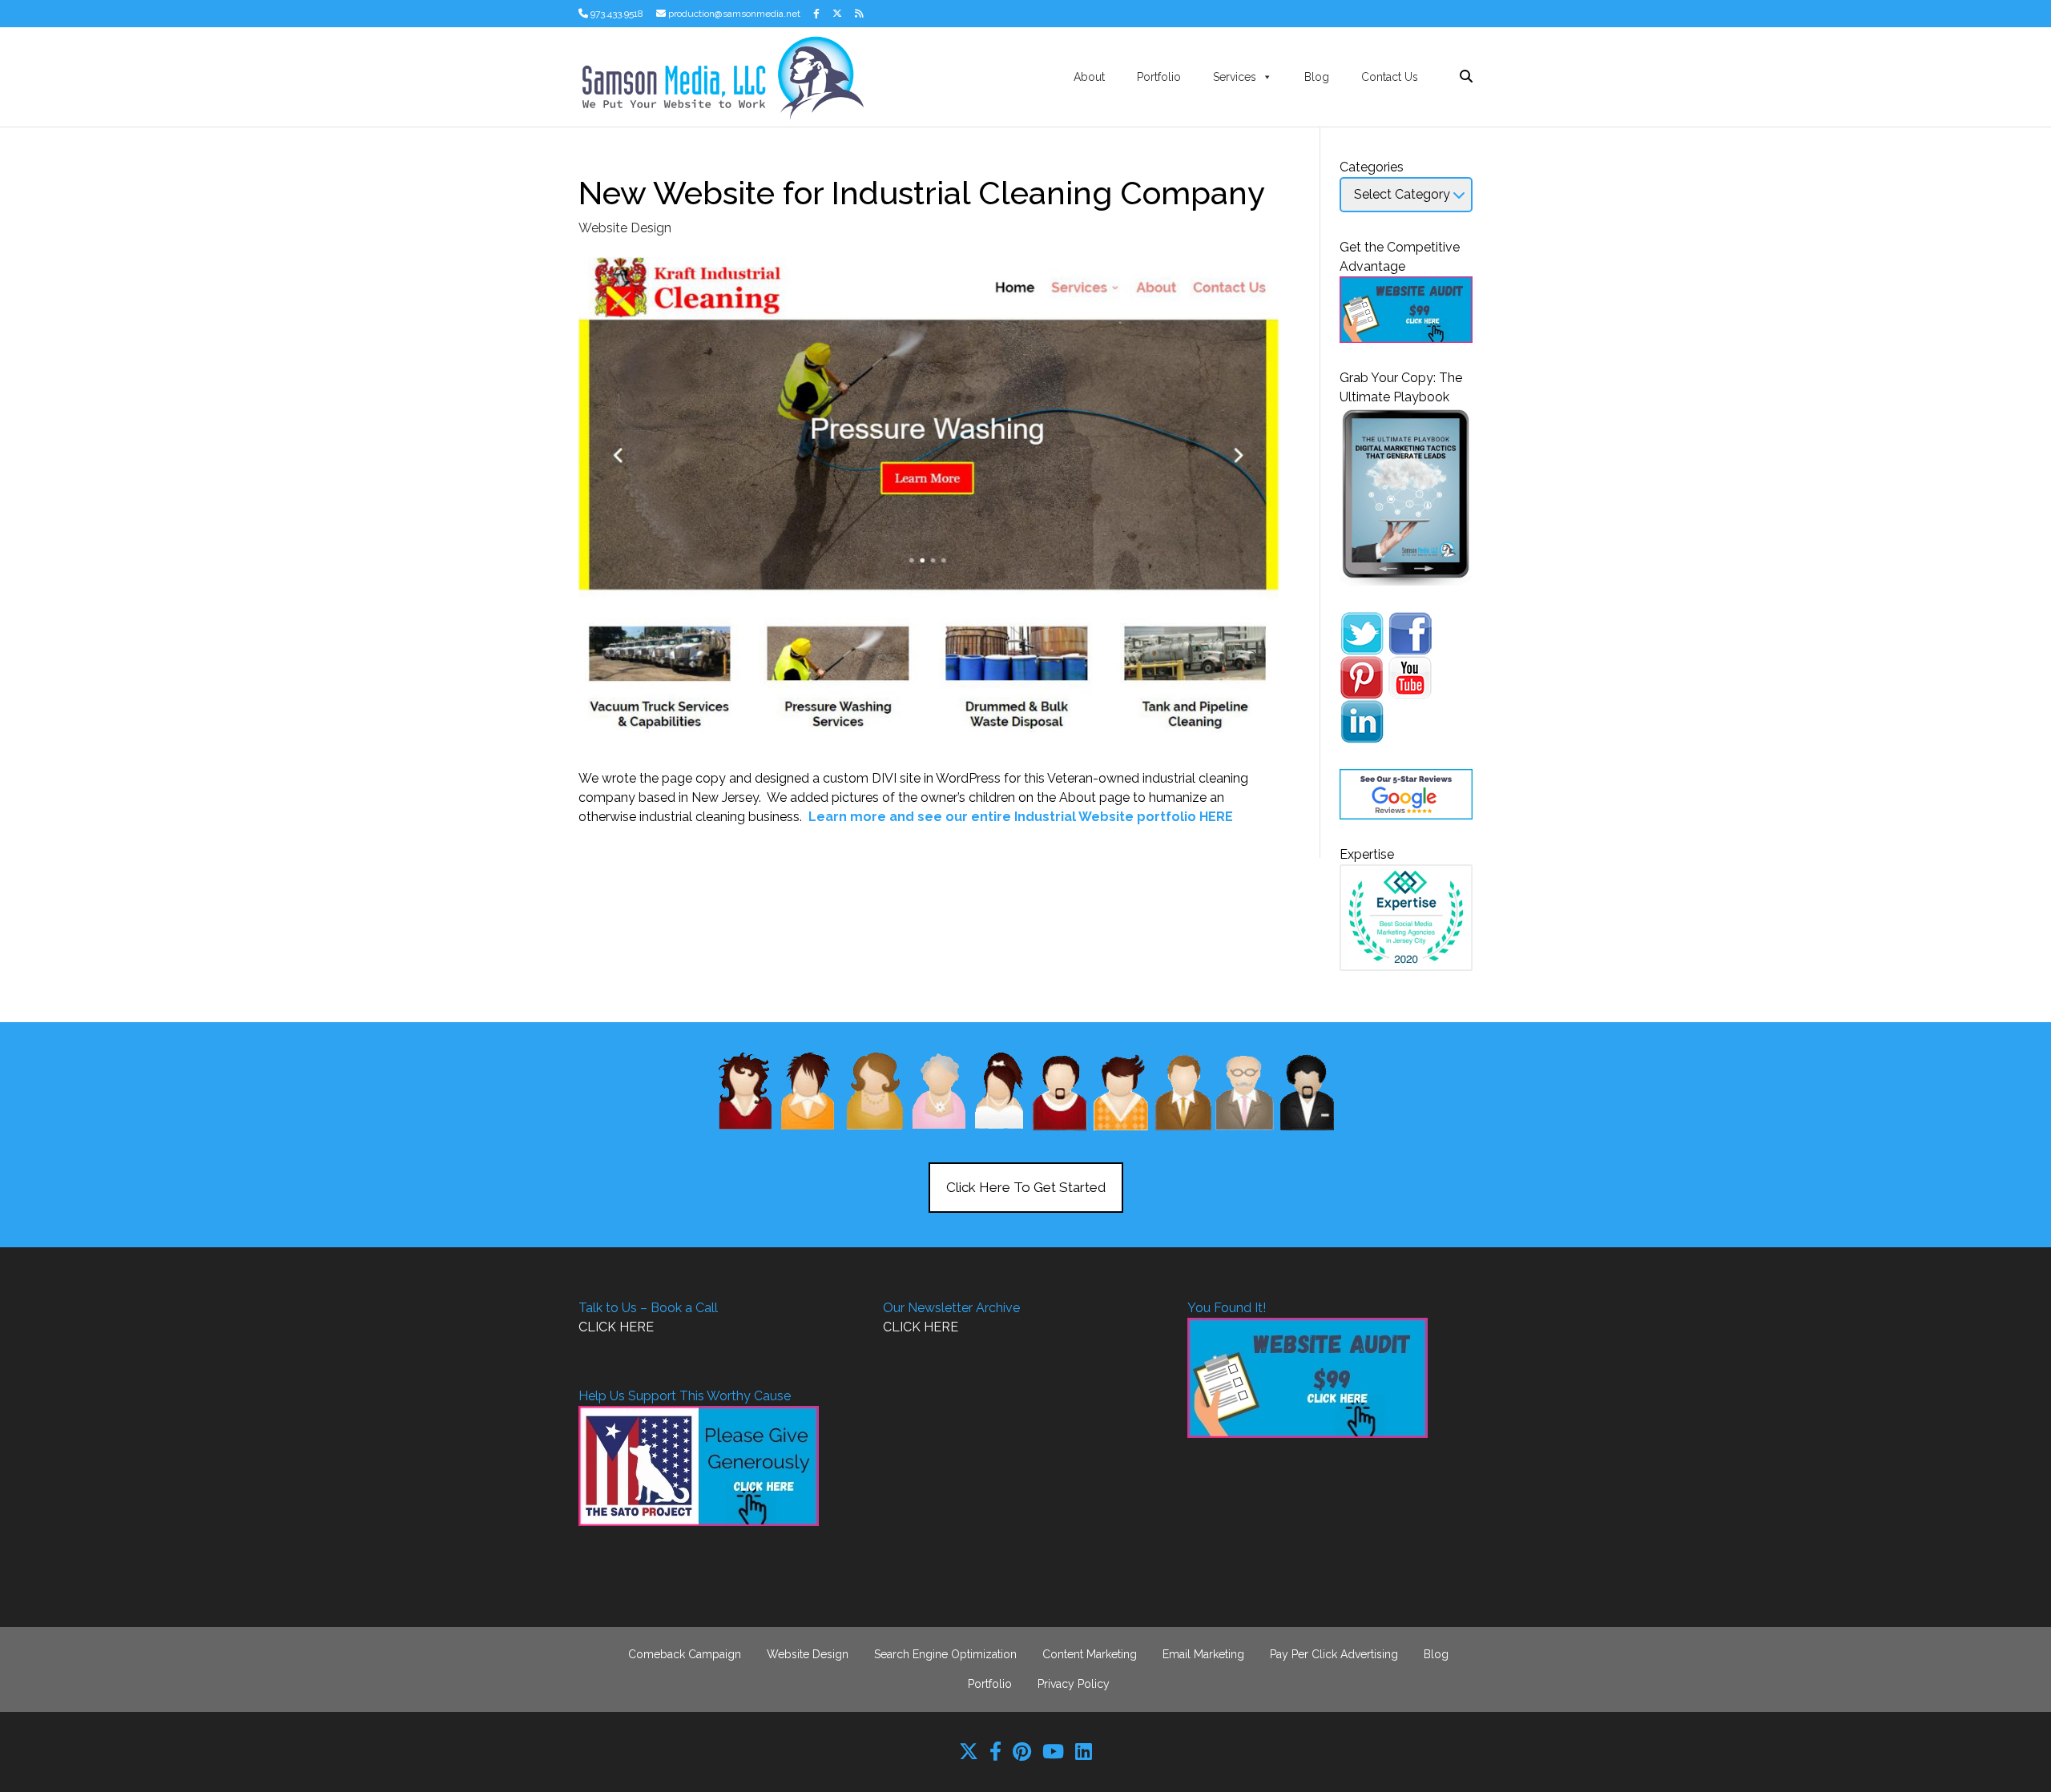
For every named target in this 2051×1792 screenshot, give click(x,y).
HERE (1216, 817)
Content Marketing (1090, 1654)
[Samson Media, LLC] (721, 76)
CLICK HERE (616, 1327)
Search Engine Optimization (945, 1654)
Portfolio (1159, 77)
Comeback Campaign (685, 1654)
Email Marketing (1203, 1654)
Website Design (625, 228)
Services (1235, 77)
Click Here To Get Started (1026, 1187)
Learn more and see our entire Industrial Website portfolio (1002, 817)
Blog (1317, 77)
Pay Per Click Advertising (1334, 1654)
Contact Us (1390, 77)
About (1089, 77)
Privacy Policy (1074, 1684)
